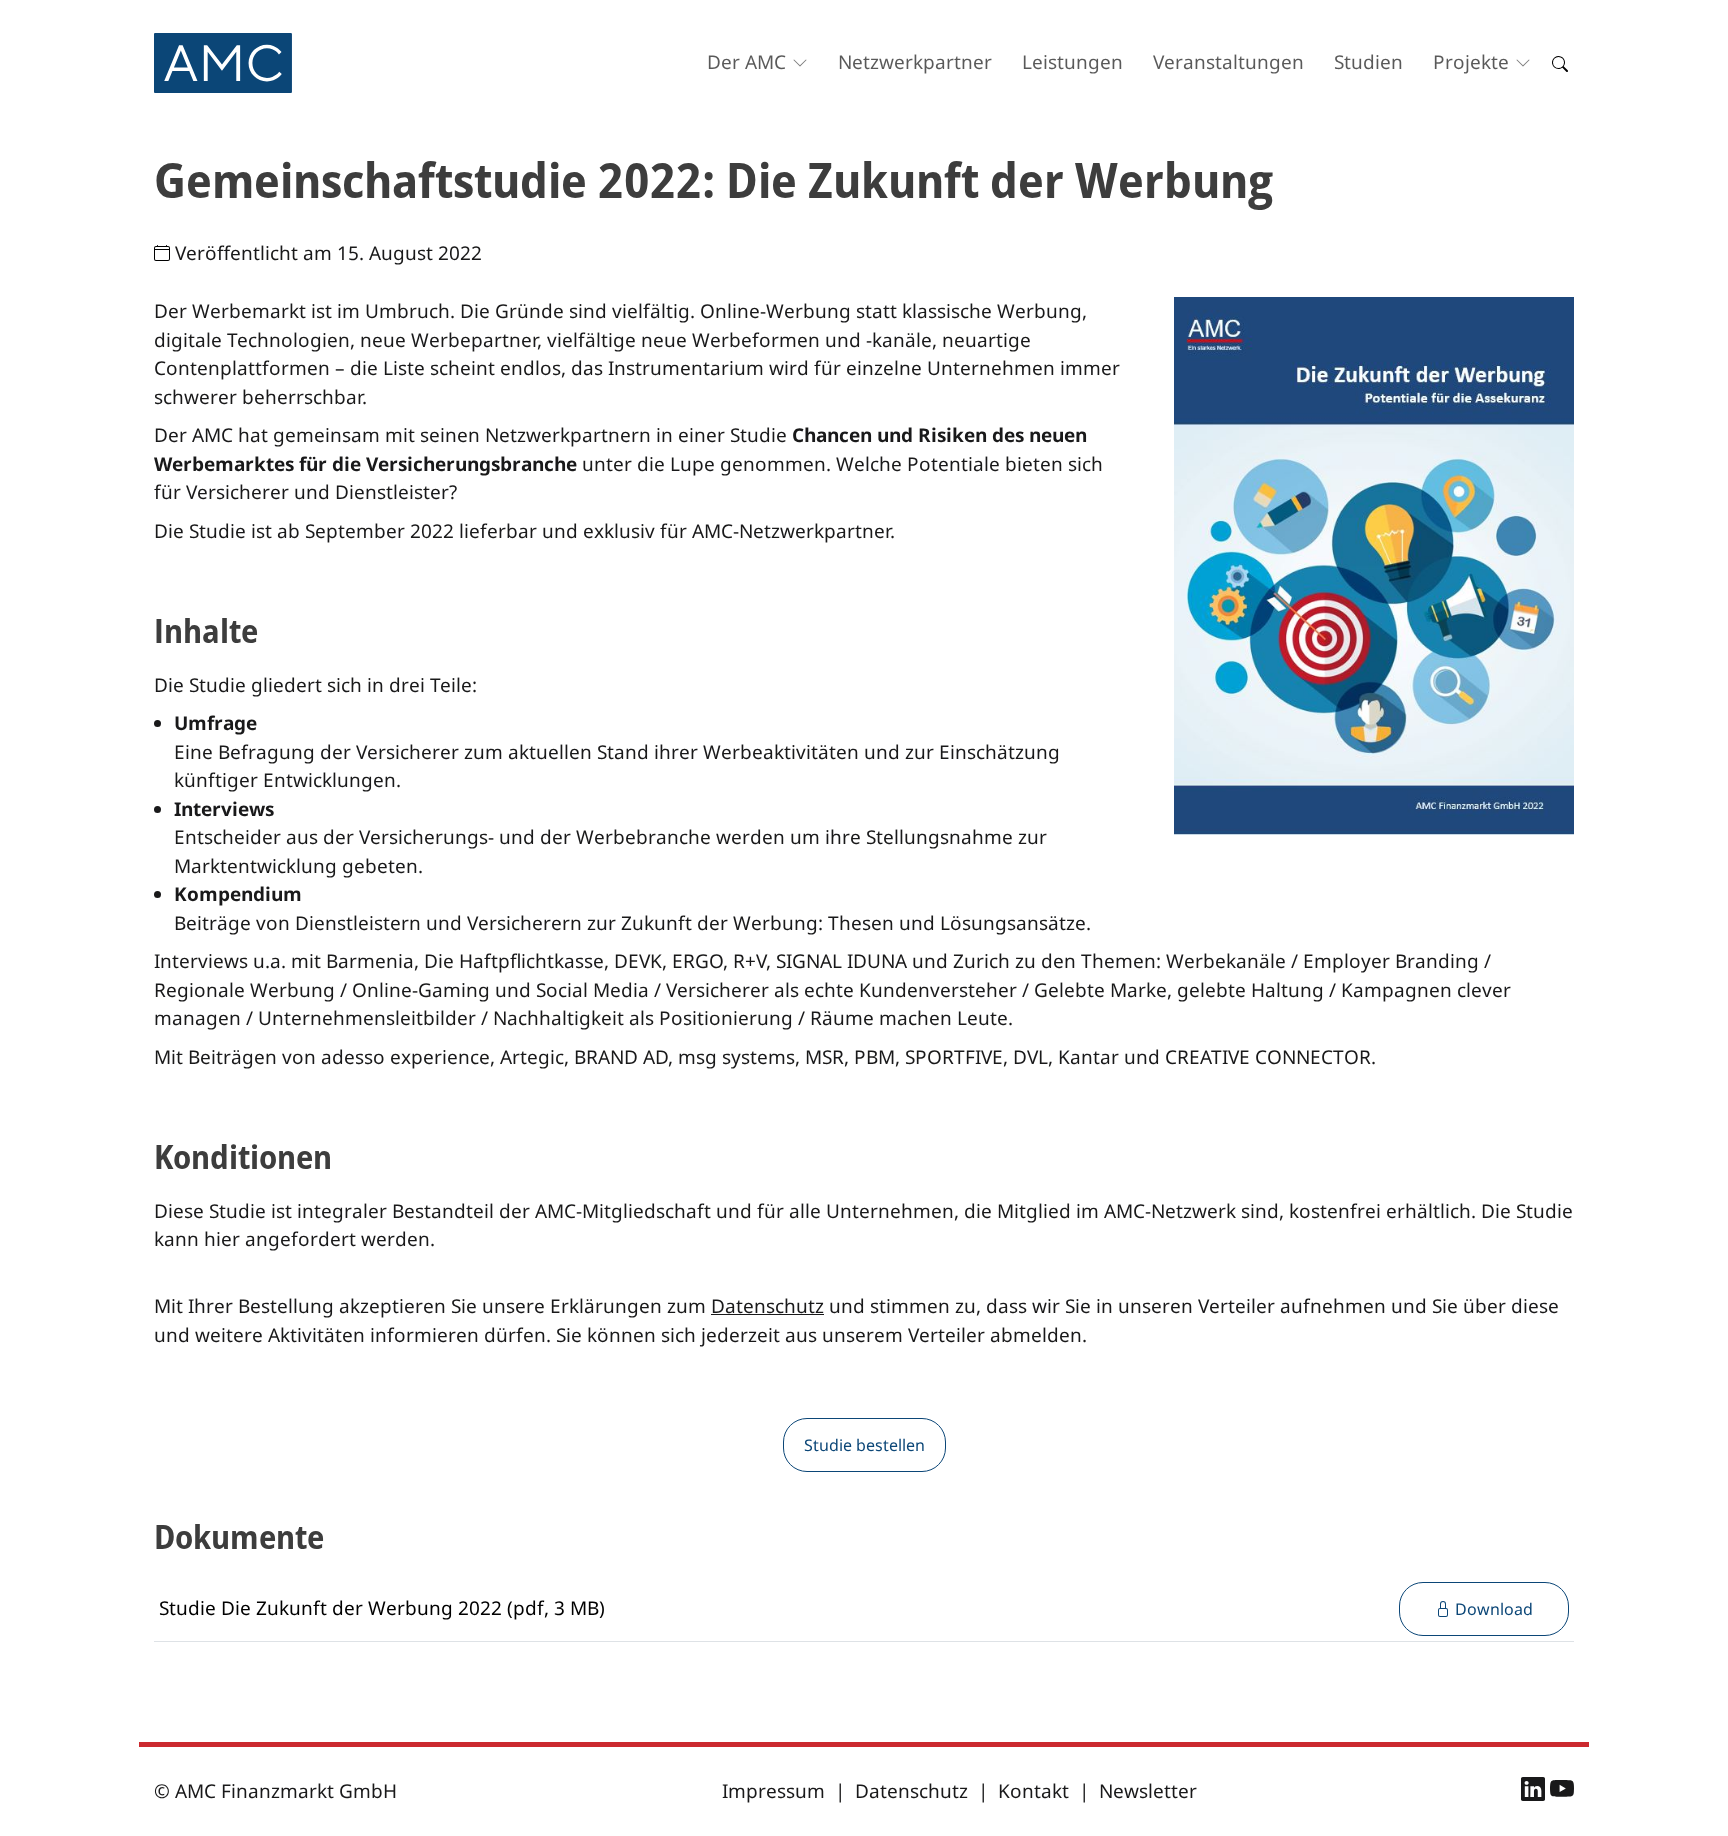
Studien (1368, 62)
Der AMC (746, 62)
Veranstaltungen (1228, 62)
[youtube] (1562, 1792)
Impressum (773, 1791)
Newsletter (1148, 1791)
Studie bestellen (864, 1445)
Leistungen (1072, 62)
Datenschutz (767, 1306)
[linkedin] (1535, 1792)
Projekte (1471, 62)
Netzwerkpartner (915, 62)
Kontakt (1033, 1791)
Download (1492, 1609)
